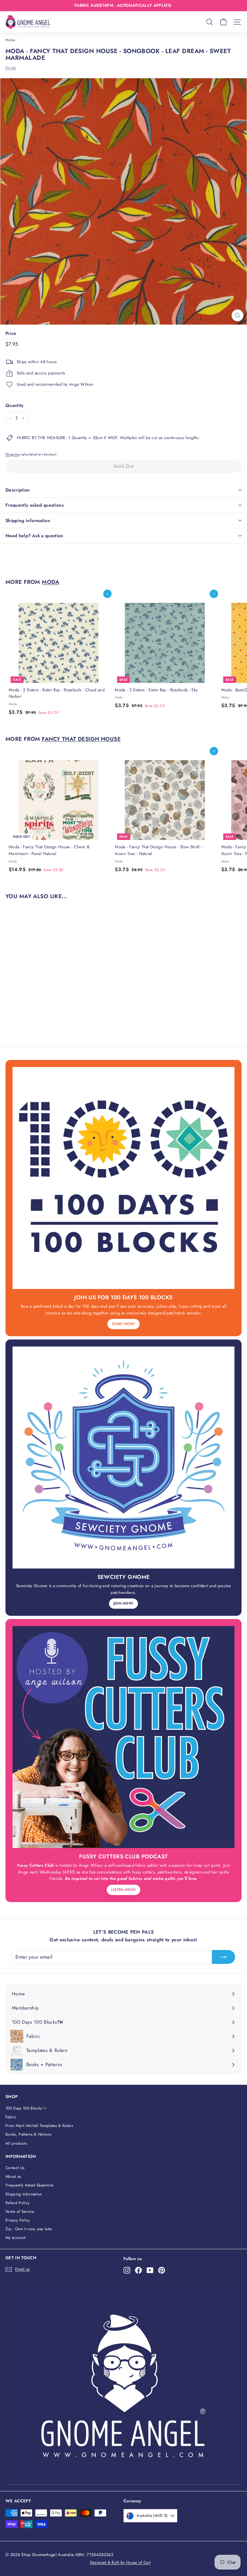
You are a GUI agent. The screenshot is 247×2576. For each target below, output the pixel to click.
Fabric (11, 2117)
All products (16, 2143)
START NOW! (123, 1324)
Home (10, 40)
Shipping (13, 454)
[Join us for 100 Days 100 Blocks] (123, 1178)
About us (13, 2176)
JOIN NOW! (124, 1603)
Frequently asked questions (35, 505)
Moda (11, 68)
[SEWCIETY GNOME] (123, 1458)
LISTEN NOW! (124, 1890)
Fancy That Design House (81, 739)
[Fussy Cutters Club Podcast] (123, 1737)
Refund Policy (17, 2203)
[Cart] (223, 22)
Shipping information (28, 520)
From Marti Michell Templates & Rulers (39, 2126)
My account (15, 2238)
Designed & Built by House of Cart (120, 2562)
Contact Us (15, 2168)
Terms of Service (20, 2212)
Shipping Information (24, 2194)
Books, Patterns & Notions (28, 2134)
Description (18, 490)
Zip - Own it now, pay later (29, 2229)
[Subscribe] (224, 1957)
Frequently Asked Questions (29, 2185)
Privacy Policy (18, 2220)
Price (11, 333)
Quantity (15, 405)
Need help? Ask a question (34, 536)
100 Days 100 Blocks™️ (26, 2108)
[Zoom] (238, 315)
